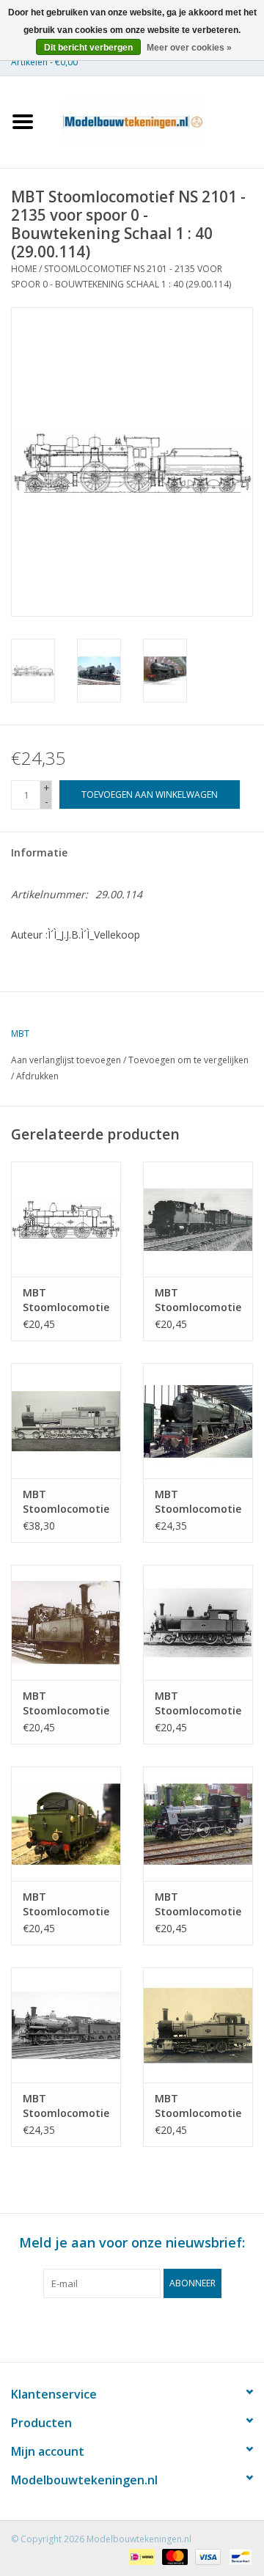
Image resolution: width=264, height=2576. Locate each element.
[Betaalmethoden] (140, 2556)
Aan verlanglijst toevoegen (66, 1060)
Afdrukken (37, 1076)
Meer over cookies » (189, 48)
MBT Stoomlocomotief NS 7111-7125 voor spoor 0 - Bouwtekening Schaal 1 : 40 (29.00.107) (198, 1703)
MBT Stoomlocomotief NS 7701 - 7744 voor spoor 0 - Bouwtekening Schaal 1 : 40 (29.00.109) (198, 1904)
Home (24, 269)
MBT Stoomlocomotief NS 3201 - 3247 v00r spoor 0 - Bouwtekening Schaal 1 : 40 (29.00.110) (66, 2106)
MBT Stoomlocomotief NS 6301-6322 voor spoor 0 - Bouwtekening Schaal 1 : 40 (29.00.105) (198, 1502)
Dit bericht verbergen (88, 48)
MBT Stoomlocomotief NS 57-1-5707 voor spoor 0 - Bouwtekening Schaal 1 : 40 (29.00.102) (66, 1300)
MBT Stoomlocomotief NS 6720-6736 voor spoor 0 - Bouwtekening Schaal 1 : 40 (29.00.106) (66, 1703)
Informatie (39, 852)
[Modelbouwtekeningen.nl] (155, 121)
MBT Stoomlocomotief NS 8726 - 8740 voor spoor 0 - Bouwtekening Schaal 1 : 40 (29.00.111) (198, 2106)
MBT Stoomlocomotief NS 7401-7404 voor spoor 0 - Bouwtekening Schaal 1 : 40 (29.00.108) (66, 1904)
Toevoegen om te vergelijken (188, 1060)
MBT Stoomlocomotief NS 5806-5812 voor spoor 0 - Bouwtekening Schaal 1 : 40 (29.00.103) (198, 1300)
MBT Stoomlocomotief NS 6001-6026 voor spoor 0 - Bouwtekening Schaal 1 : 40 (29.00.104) (66, 1502)
